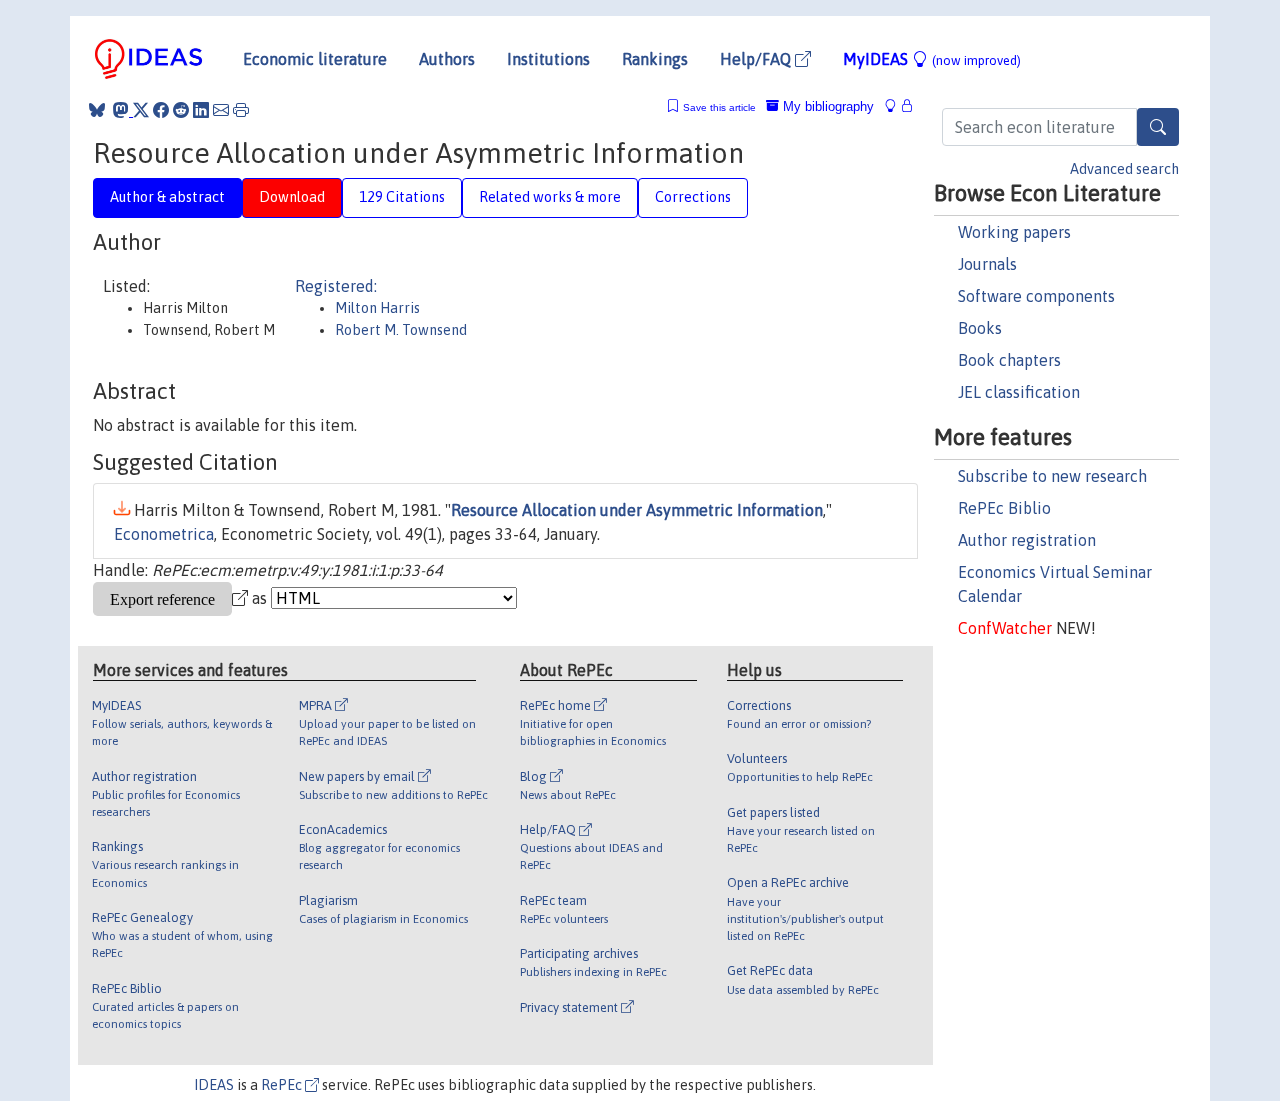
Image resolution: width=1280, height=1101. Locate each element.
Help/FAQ (757, 59)
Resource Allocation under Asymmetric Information (637, 510)
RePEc (283, 1085)
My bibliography (826, 106)
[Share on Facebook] (161, 110)
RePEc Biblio (1004, 508)
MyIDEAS (932, 59)
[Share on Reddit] (181, 110)
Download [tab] (292, 197)
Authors (447, 59)
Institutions (548, 59)
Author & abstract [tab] (167, 197)
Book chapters (1009, 360)
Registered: (336, 286)
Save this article (719, 107)
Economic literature (315, 59)
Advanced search (1124, 169)
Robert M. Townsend (401, 330)
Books (980, 328)
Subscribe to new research (1052, 476)
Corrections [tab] (693, 197)
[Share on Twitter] (141, 110)
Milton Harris (377, 308)
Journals (987, 264)
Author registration (1027, 540)
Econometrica (164, 534)
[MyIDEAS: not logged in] (896, 106)
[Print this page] (241, 110)
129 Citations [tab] (402, 197)
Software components (1036, 296)
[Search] (1158, 127)
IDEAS (214, 1085)
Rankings (655, 59)
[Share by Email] (221, 110)
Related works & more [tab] (550, 197)
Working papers (1014, 232)
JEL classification (1019, 392)
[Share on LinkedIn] (201, 110)
